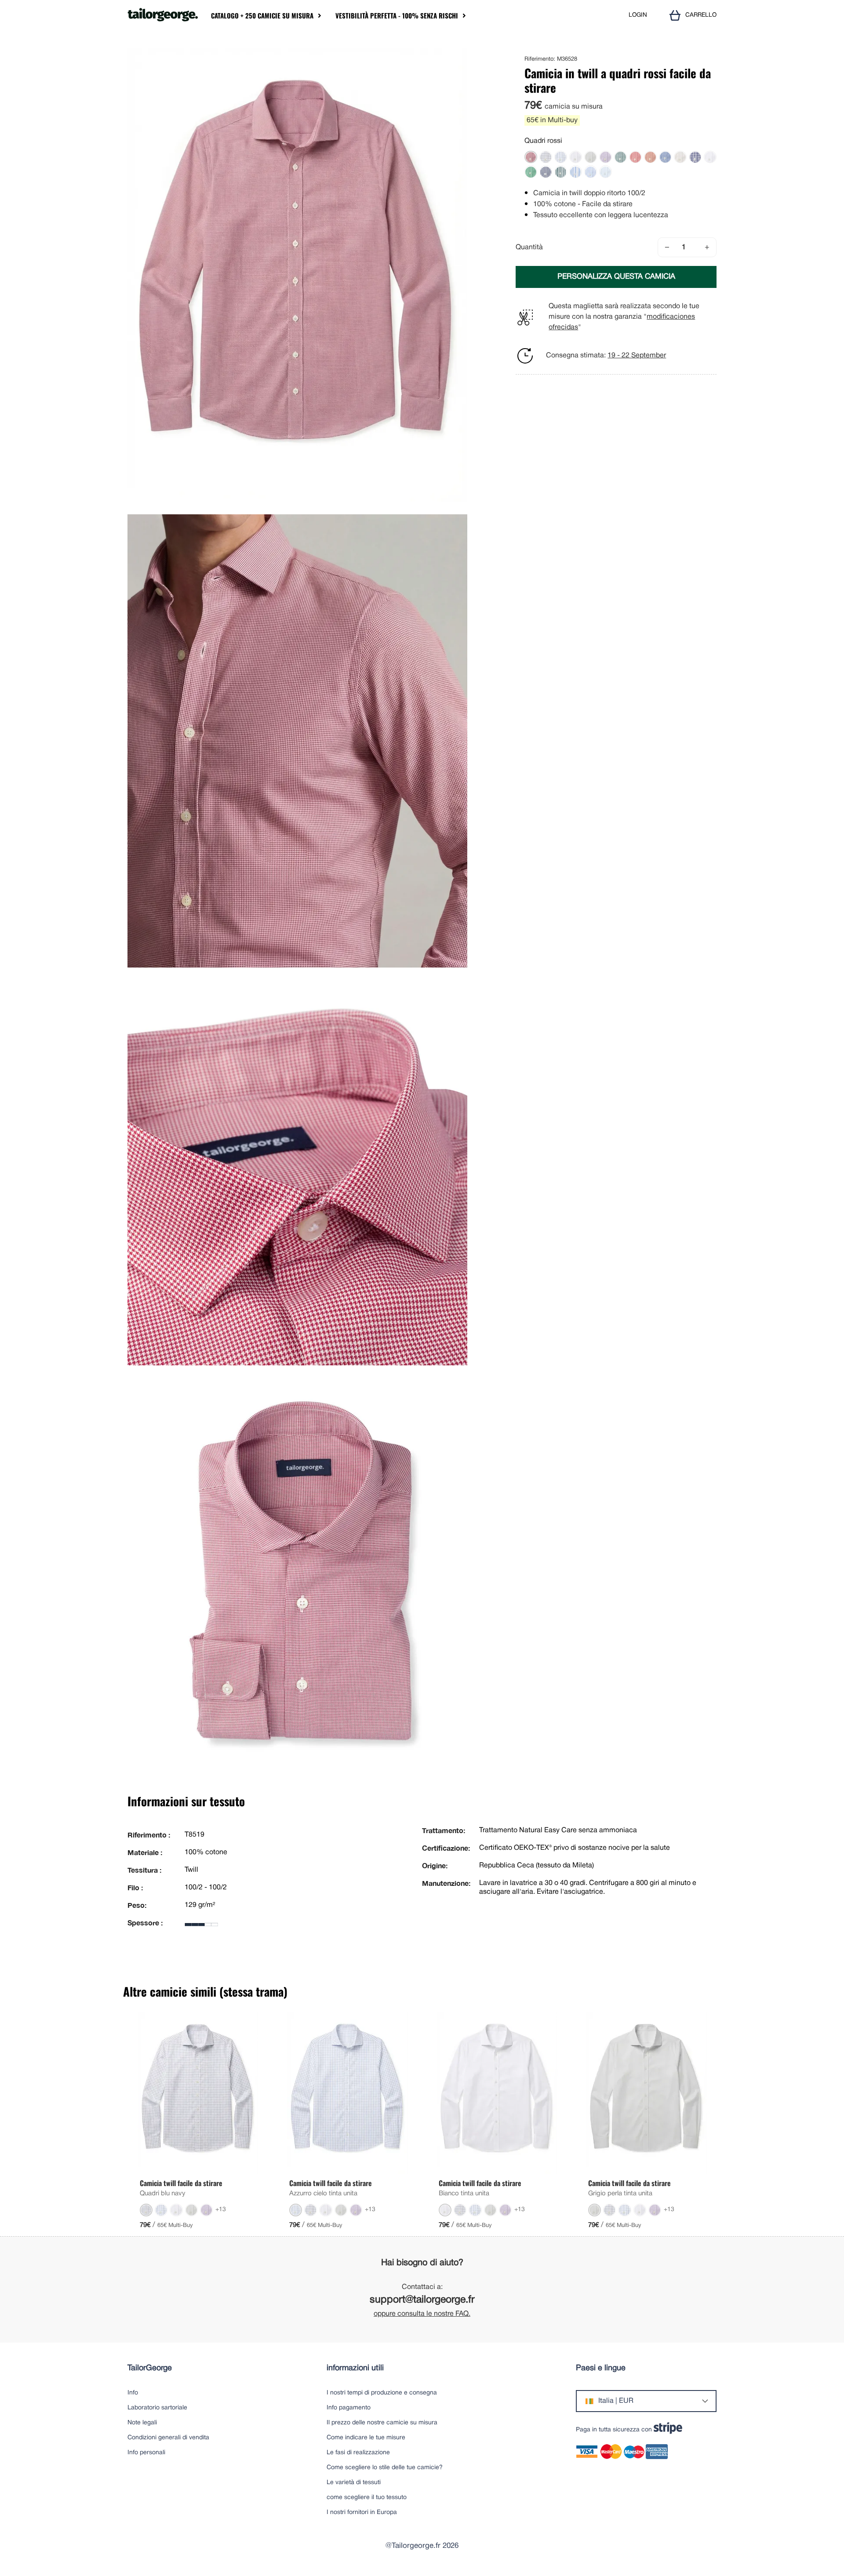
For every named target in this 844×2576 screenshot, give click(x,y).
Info (133, 2393)
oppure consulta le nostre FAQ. (422, 2314)
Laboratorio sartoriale (157, 2408)
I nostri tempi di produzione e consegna (382, 2393)
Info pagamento (349, 2408)
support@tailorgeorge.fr (422, 2300)
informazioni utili (355, 2368)
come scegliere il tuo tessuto (367, 2498)
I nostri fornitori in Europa (362, 2512)
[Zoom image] (458, 58)
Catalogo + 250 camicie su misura (262, 16)
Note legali (142, 2423)
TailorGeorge (150, 2368)
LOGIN (638, 15)
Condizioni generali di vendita (168, 2438)
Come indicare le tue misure (366, 2438)
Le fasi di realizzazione (358, 2453)
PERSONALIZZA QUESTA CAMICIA (616, 277)
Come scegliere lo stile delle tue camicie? (385, 2468)
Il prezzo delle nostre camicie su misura (382, 2423)
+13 (221, 2210)
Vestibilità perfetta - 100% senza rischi (397, 16)
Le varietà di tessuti (354, 2483)
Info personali (146, 2453)
